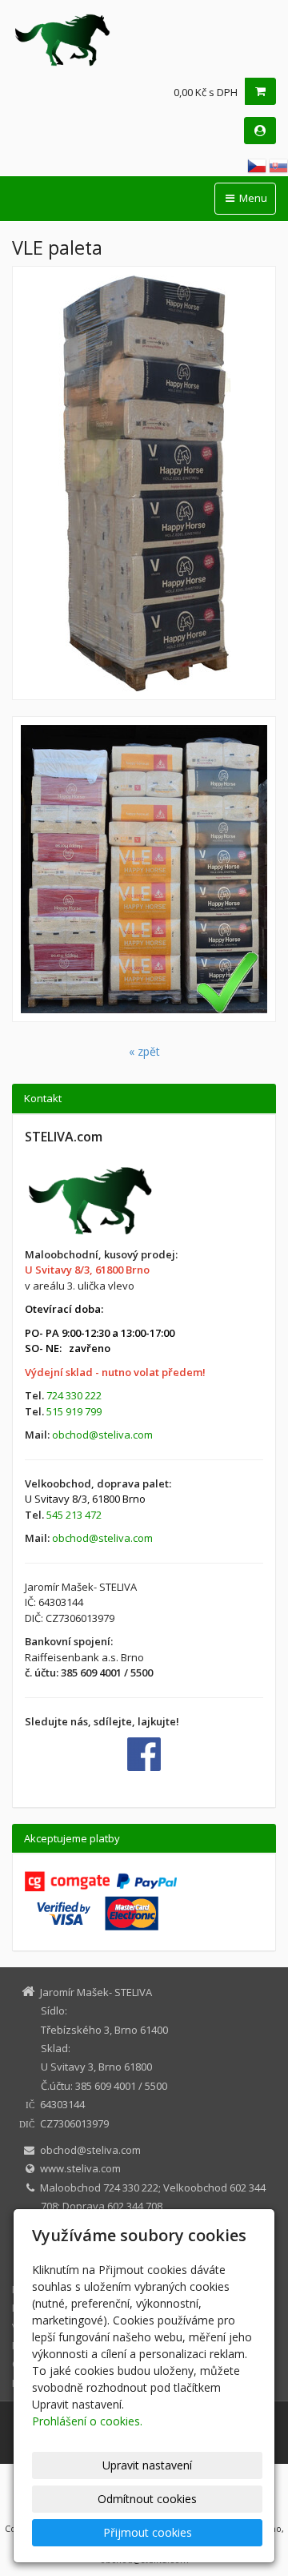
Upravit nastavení (147, 2465)
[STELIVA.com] (144, 40)
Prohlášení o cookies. (87, 2421)
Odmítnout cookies (147, 2499)
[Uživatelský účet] (260, 131)
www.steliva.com (80, 2168)
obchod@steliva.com (102, 1435)
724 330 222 (74, 1395)
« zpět (144, 1051)
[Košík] (260, 91)
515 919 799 (74, 1411)
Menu (252, 198)
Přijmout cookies (148, 2532)
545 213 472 (74, 1515)
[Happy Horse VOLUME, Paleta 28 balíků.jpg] (144, 869)
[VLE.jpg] (144, 483)
